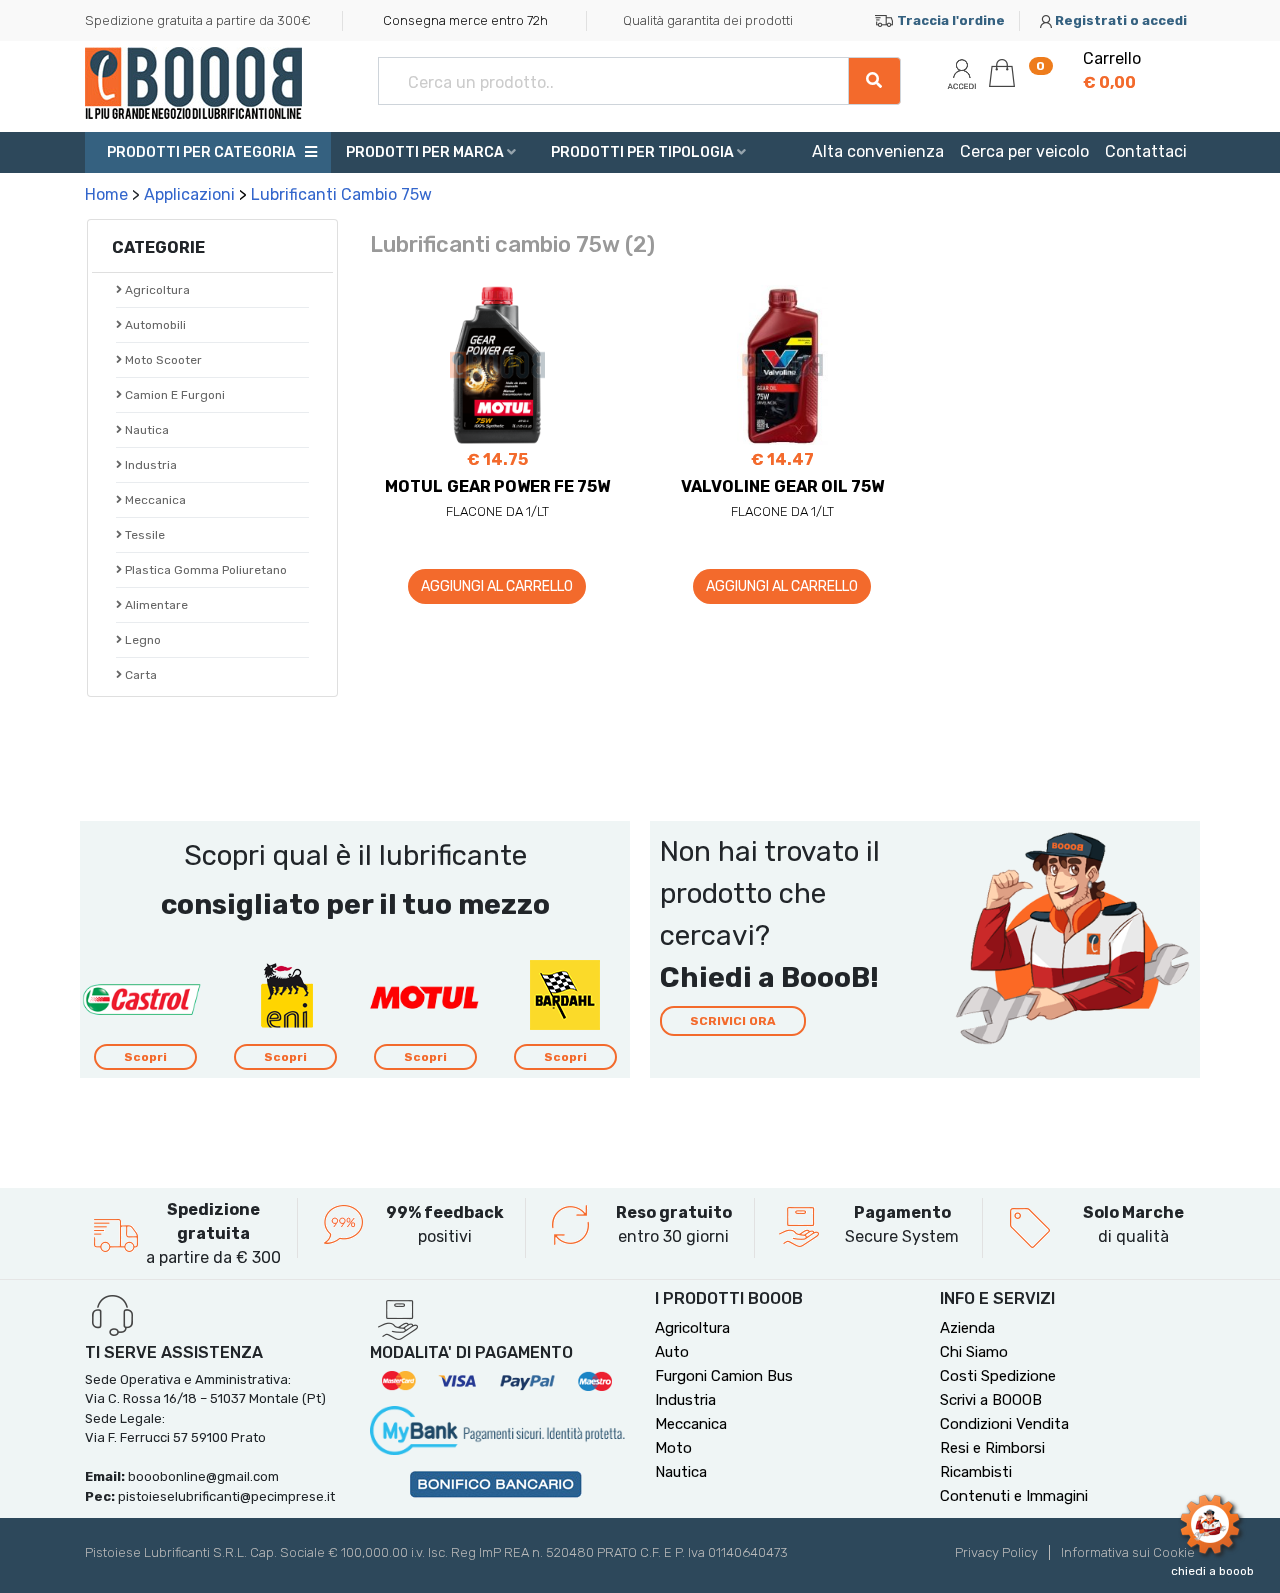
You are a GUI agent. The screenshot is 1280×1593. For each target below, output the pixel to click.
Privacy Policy (996, 1552)
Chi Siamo (974, 1352)
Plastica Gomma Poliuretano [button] (204, 570)
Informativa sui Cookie (1128, 1552)
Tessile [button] (143, 535)
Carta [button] (139, 675)
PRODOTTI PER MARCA (426, 152)
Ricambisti (976, 1472)
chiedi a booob (1212, 1571)
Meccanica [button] (154, 500)
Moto (673, 1448)
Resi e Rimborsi (992, 1448)
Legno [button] (141, 640)
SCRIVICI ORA (733, 1021)
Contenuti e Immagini (1014, 1496)
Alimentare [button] (155, 605)
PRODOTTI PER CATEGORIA (200, 152)
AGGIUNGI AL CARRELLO (497, 586)
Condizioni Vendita (1004, 1424)
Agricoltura (692, 1328)
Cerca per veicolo (1024, 151)
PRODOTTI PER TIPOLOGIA (644, 152)
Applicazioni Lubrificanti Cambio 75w (288, 194)
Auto (672, 1352)
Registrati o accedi (1121, 20)
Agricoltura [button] (156, 290)
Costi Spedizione (998, 1376)
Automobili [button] (154, 325)
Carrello (1112, 70)
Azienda (967, 1328)
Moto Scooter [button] (162, 360)
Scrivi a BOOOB (991, 1400)
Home (106, 194)
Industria (149, 465)
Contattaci (1146, 151)
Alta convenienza (878, 151)
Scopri (145, 1057)
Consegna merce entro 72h (465, 20)
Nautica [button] (145, 430)
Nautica (681, 1472)
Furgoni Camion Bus (724, 1376)
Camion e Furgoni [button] (173, 395)
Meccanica (691, 1424)
